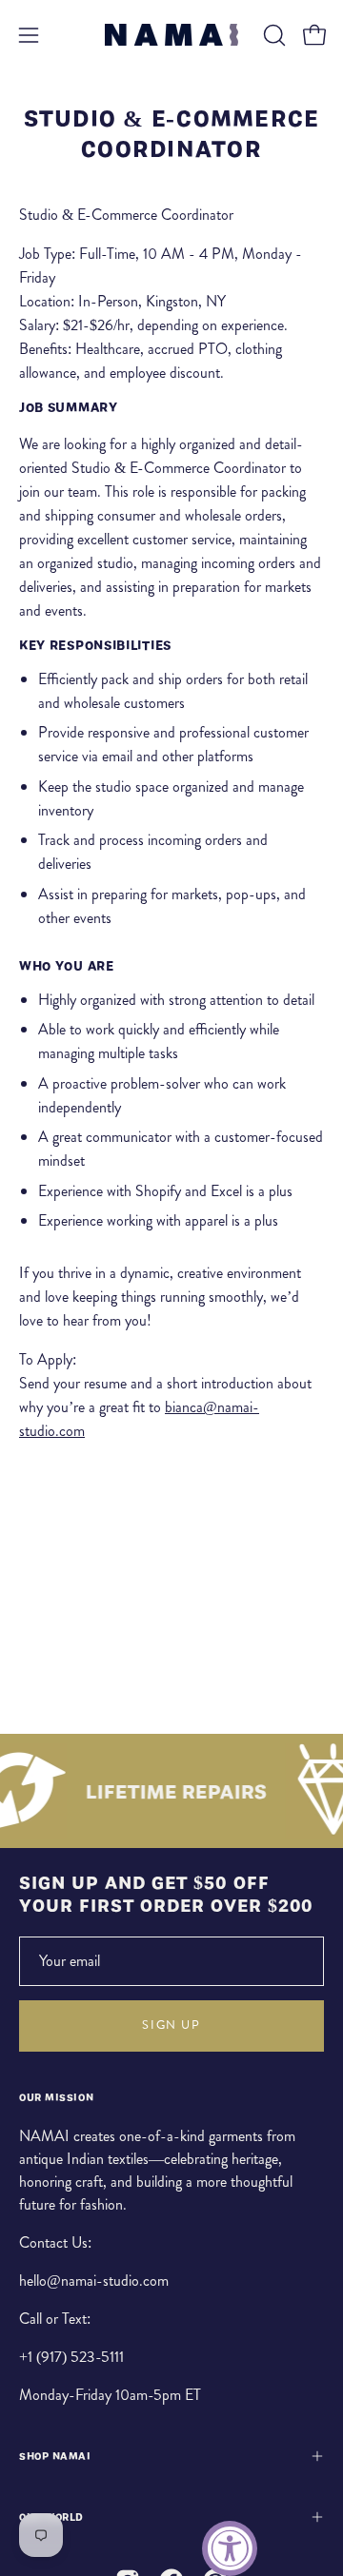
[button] (272, 35)
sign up (171, 2025)
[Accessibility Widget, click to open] (230, 2548)
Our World (51, 2517)
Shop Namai (55, 2456)
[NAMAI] (171, 35)
